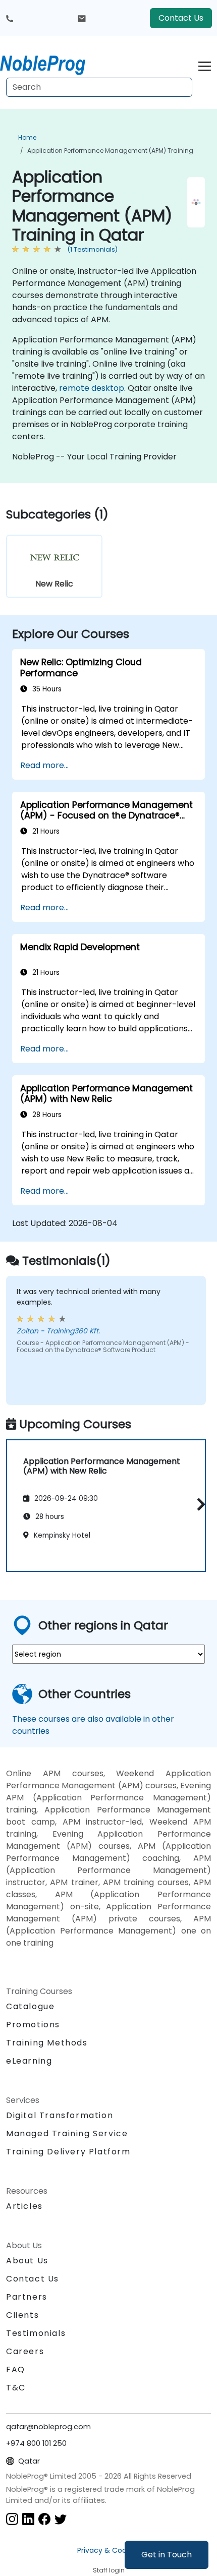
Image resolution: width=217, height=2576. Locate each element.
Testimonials (36, 2333)
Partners (27, 2297)
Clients (22, 2315)
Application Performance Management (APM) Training (110, 151)
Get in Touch (167, 2555)
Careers (25, 2351)
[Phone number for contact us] (10, 18)
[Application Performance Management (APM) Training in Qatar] (52, 63)
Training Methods (47, 2043)
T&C (16, 2388)
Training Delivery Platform (68, 2152)
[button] (199, 1504)
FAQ (16, 2369)
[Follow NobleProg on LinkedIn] (28, 2518)
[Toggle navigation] (205, 65)
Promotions (33, 2025)
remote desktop (92, 388)
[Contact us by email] (82, 18)
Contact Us (181, 18)
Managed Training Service (67, 2133)
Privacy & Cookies (108, 2550)
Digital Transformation (60, 2115)
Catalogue (30, 2006)
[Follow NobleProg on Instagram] (12, 2518)
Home (27, 137)
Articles (24, 2206)
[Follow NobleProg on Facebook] (44, 2518)
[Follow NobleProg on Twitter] (61, 2518)
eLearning (29, 2061)
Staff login (109, 2570)
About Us (27, 2261)
